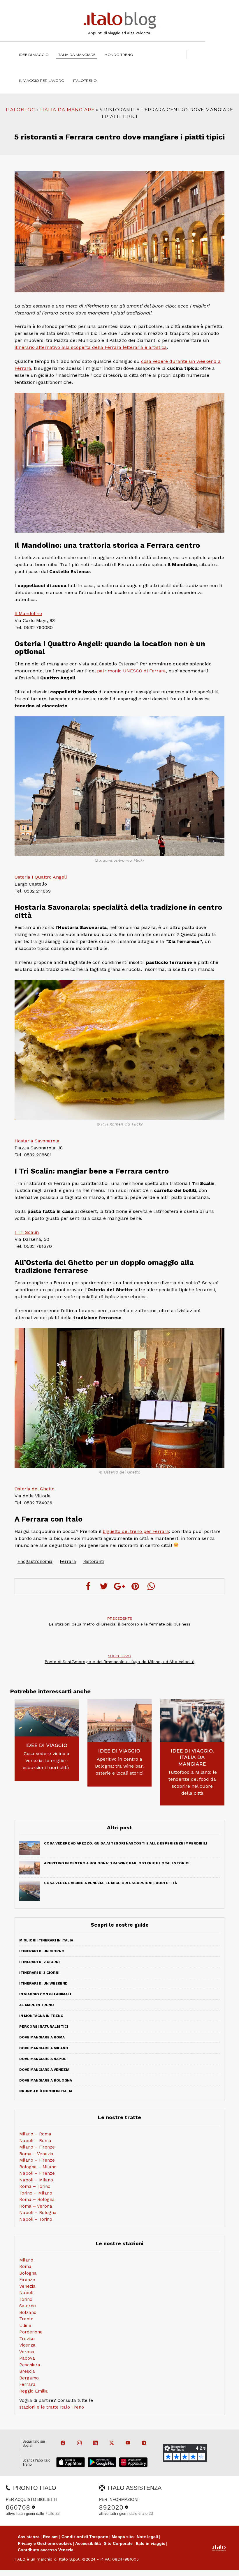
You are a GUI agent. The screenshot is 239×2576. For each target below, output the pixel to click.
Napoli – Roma (35, 2141)
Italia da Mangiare (77, 55)
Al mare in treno (37, 2005)
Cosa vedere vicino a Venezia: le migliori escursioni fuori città (47, 1760)
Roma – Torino (35, 2186)
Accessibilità (88, 2543)
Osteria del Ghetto (35, 1489)
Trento (26, 2319)
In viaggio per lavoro (42, 81)
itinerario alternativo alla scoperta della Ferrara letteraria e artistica (91, 347)
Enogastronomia (35, 1561)
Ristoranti (94, 1561)
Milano (26, 2260)
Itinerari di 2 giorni (39, 1962)
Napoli (26, 2293)
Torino (26, 2299)
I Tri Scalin (27, 1232)
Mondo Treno (119, 55)
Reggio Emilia (34, 2391)
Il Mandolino (28, 613)
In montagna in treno (41, 2016)
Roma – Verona (36, 2206)
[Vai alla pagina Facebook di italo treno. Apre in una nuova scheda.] (61, 2443)
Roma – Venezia (36, 2154)
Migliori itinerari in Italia (46, 1940)
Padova (27, 2358)
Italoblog (20, 110)
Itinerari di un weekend (43, 1983)
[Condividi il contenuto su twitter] (104, 1586)
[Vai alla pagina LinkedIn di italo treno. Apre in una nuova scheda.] (93, 2443)
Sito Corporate (118, 2543)
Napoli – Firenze (37, 2173)
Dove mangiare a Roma (42, 2037)
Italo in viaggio (151, 2543)
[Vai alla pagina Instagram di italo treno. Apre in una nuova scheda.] (77, 2443)
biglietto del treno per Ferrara (136, 1531)
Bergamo (29, 2378)
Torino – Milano (36, 2193)
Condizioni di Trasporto (85, 2537)
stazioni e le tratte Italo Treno (52, 2407)
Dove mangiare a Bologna (46, 2080)
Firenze (27, 2280)
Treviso (27, 2339)
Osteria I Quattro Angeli (41, 877)
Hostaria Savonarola (37, 1141)
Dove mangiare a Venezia (44, 2070)
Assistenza (29, 2537)
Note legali (147, 2537)
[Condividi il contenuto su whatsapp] (151, 1586)
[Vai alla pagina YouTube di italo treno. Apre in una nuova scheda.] (126, 2443)
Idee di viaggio (34, 55)
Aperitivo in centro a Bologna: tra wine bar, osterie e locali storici (119, 1766)
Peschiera (30, 2365)
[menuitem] (85, 81)
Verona (27, 2352)
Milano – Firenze (37, 2147)
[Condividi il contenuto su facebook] (88, 1586)
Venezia (27, 2286)
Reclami (51, 2537)
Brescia (27, 2371)
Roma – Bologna (37, 2199)
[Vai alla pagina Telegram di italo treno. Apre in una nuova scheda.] (142, 2443)
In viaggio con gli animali (45, 1994)
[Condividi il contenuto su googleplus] (119, 1586)
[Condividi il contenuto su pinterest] (135, 1586)
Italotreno (85, 81)
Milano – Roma (35, 2134)
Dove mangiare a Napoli (43, 2059)
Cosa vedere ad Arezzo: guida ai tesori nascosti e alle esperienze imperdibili (126, 1843)
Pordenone (31, 2332)
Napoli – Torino (36, 2219)
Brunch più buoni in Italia (46, 2091)
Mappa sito (123, 2537)
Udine (25, 2326)
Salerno (28, 2306)
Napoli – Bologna (38, 2213)
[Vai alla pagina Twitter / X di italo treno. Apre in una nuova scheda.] (109, 2443)
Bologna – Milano (38, 2167)
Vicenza (27, 2345)
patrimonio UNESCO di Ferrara (131, 671)
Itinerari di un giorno (42, 1951)
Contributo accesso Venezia (46, 2550)
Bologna (28, 2273)
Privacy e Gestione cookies (45, 2543)
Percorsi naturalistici (44, 2026)
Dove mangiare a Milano (44, 2048)
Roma (25, 2266)
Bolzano (28, 2312)
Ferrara (68, 1561)
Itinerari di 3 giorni (39, 1973)
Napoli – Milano (36, 2180)
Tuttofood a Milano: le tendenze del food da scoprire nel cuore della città (192, 1783)
